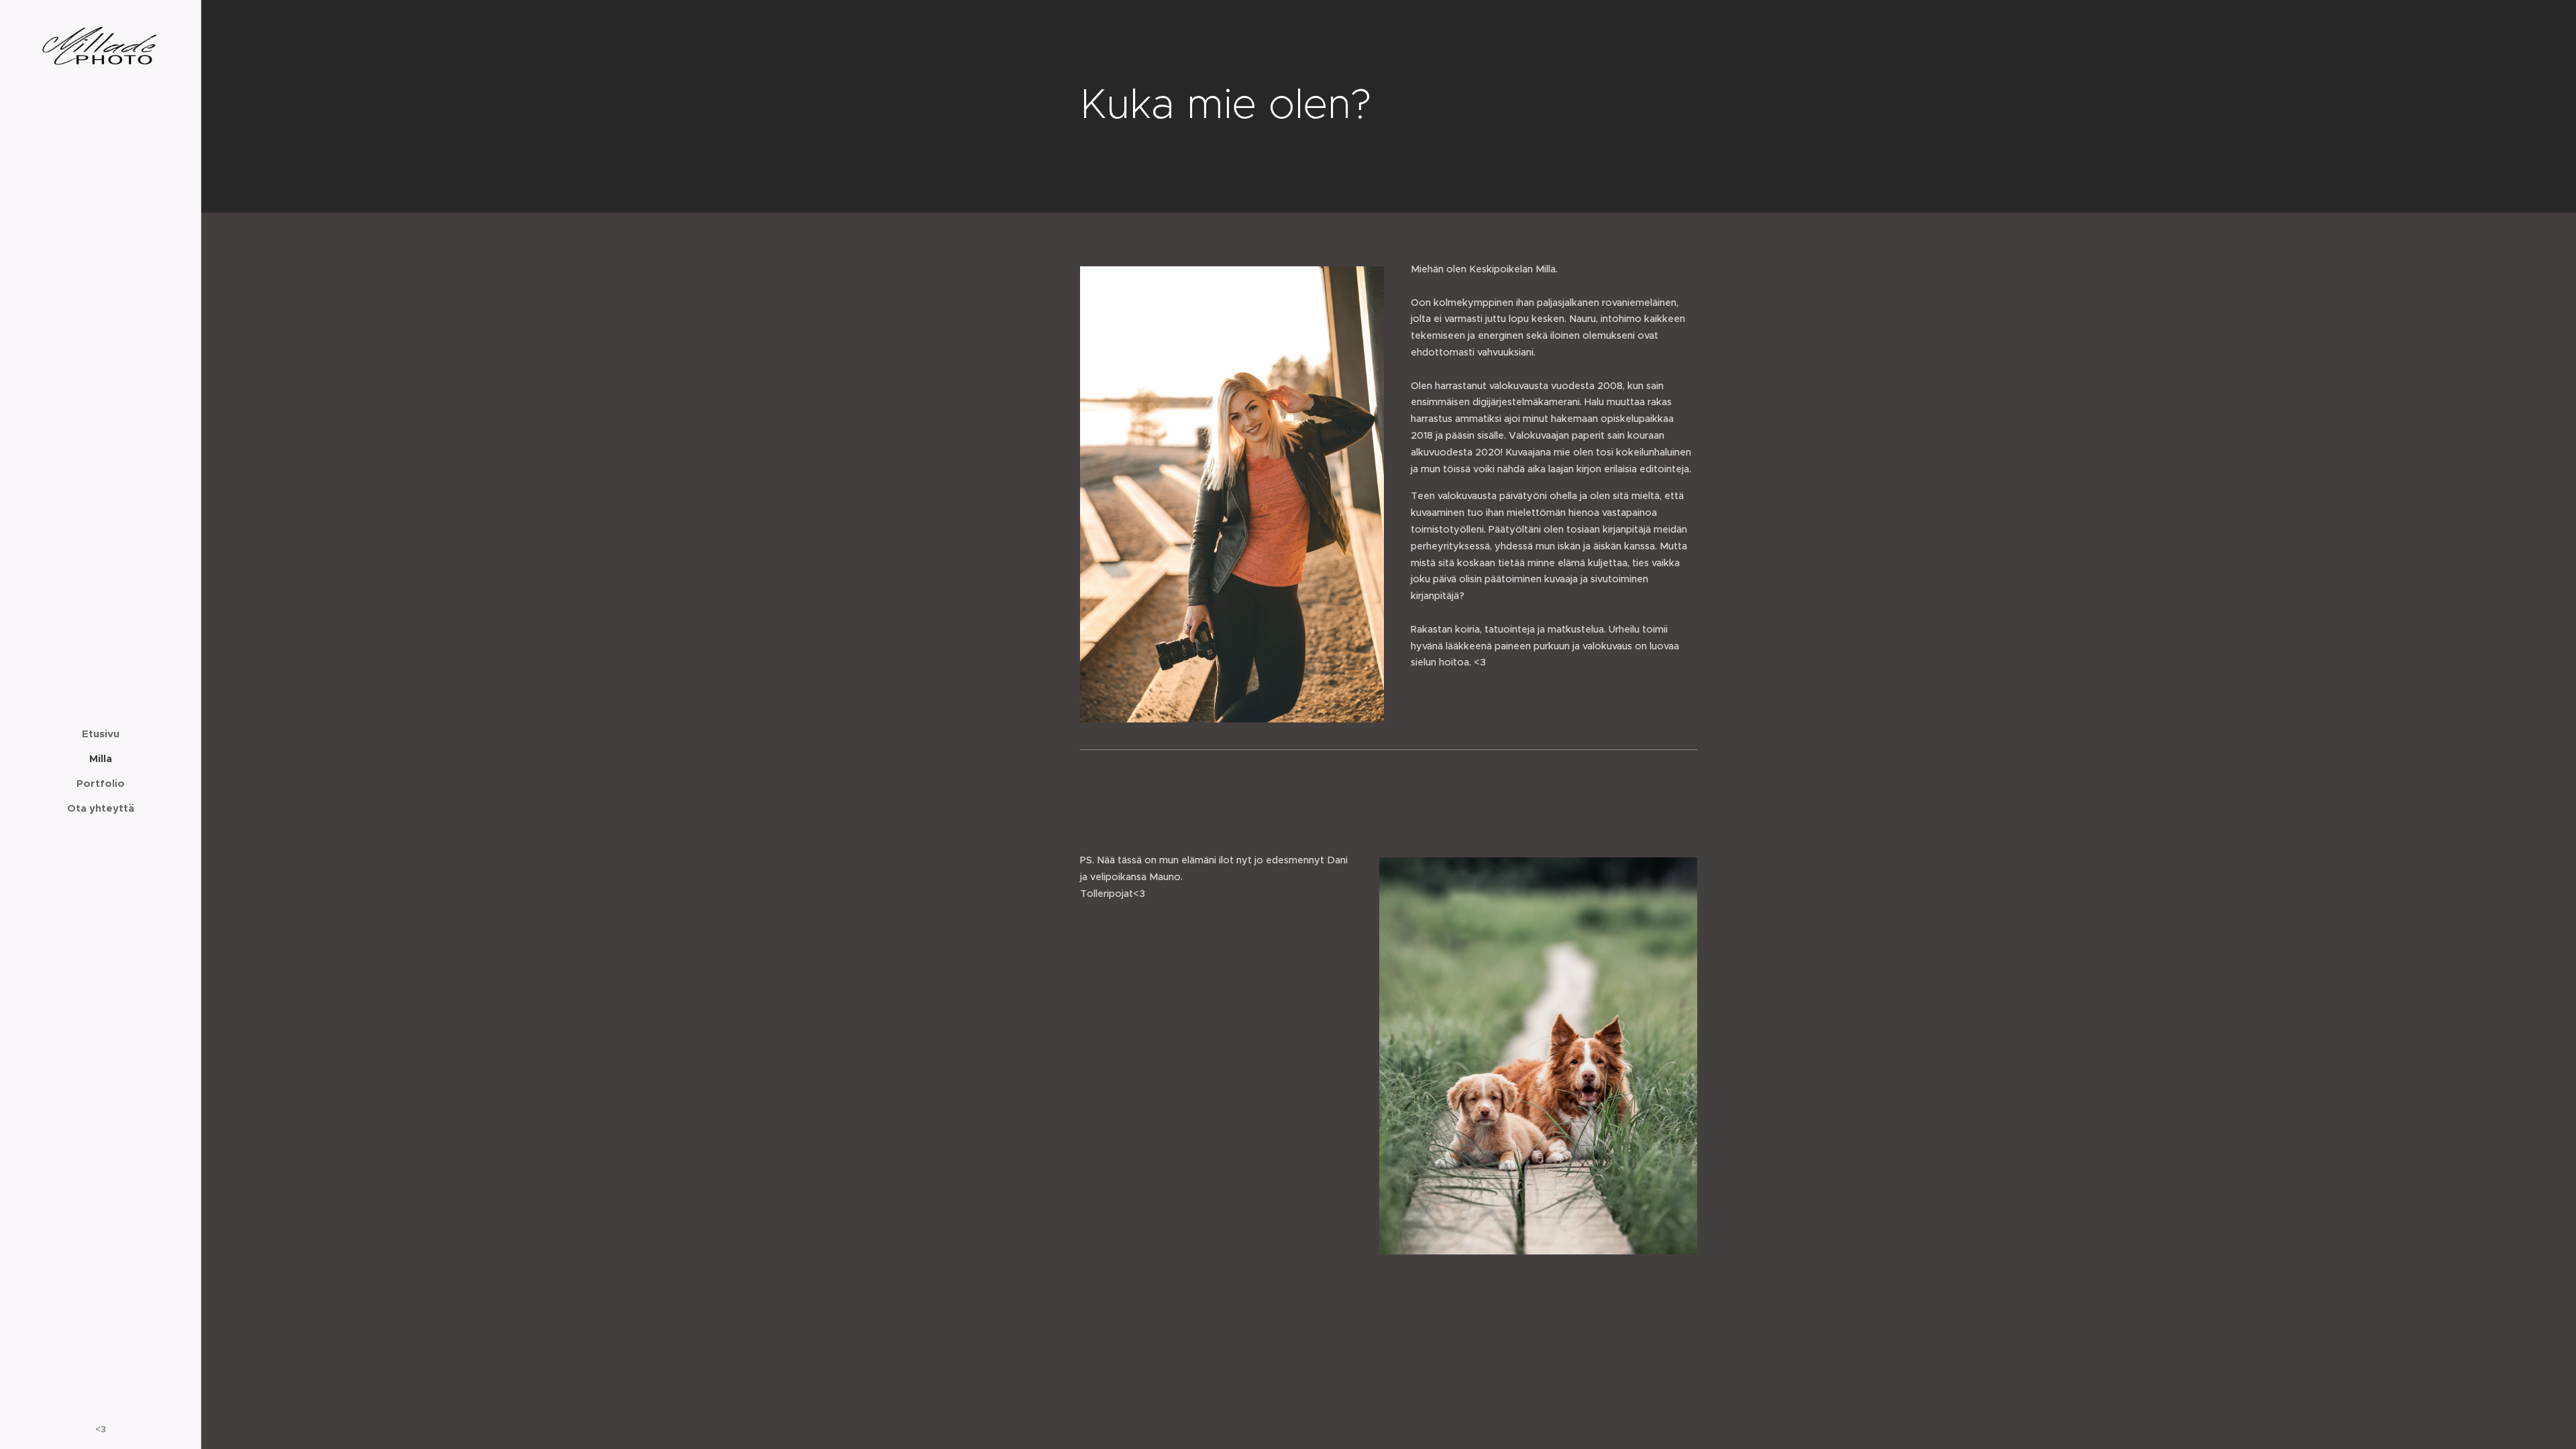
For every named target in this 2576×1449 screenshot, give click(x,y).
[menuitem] (101, 734)
